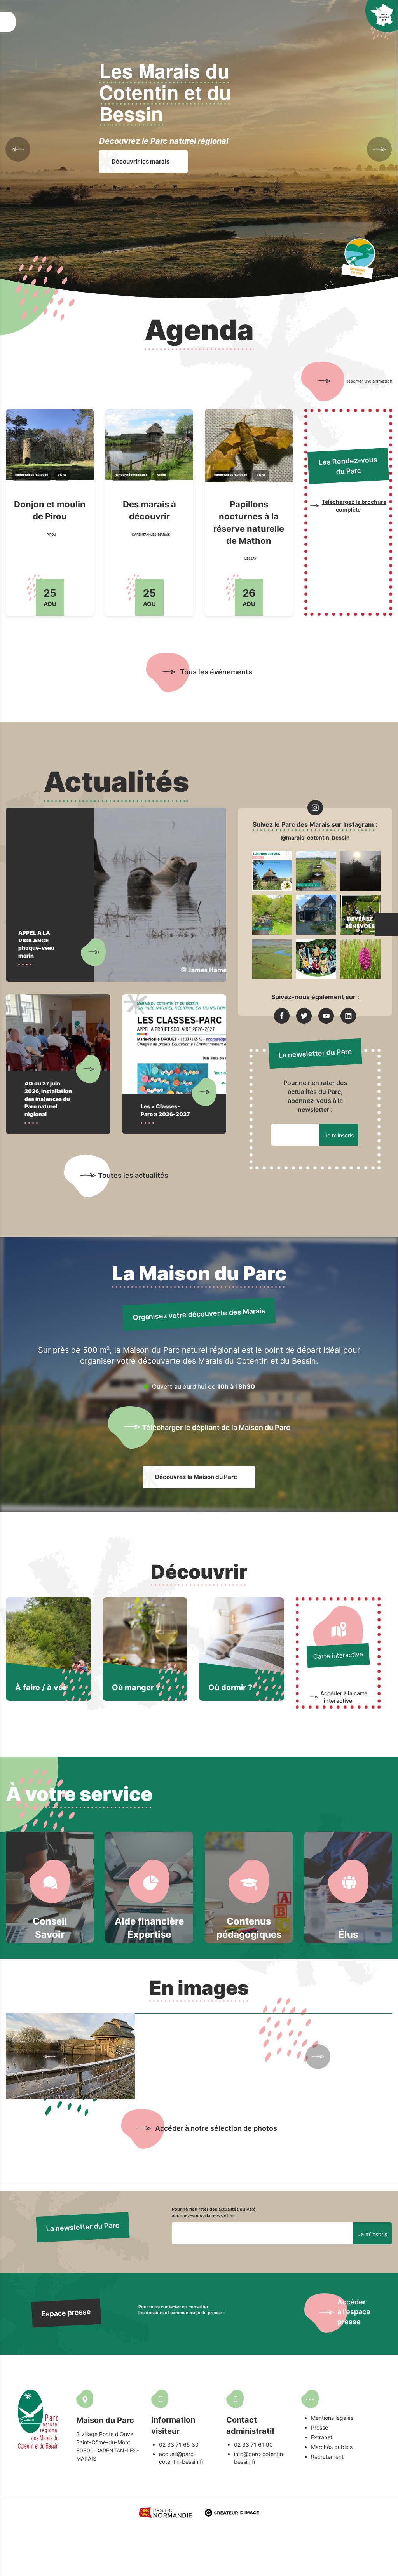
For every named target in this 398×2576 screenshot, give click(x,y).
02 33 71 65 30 (179, 2445)
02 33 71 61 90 (253, 2445)
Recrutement (327, 2457)
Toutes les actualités (133, 1175)
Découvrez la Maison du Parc (197, 1477)
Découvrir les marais (141, 161)
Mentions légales (332, 2418)
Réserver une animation (368, 381)
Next (379, 149)
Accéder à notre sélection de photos (216, 2128)
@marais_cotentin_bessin (315, 837)
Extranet (322, 2437)
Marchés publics (332, 2447)
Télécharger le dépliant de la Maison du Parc (216, 1427)
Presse (319, 2427)
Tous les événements (216, 672)
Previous (18, 149)
